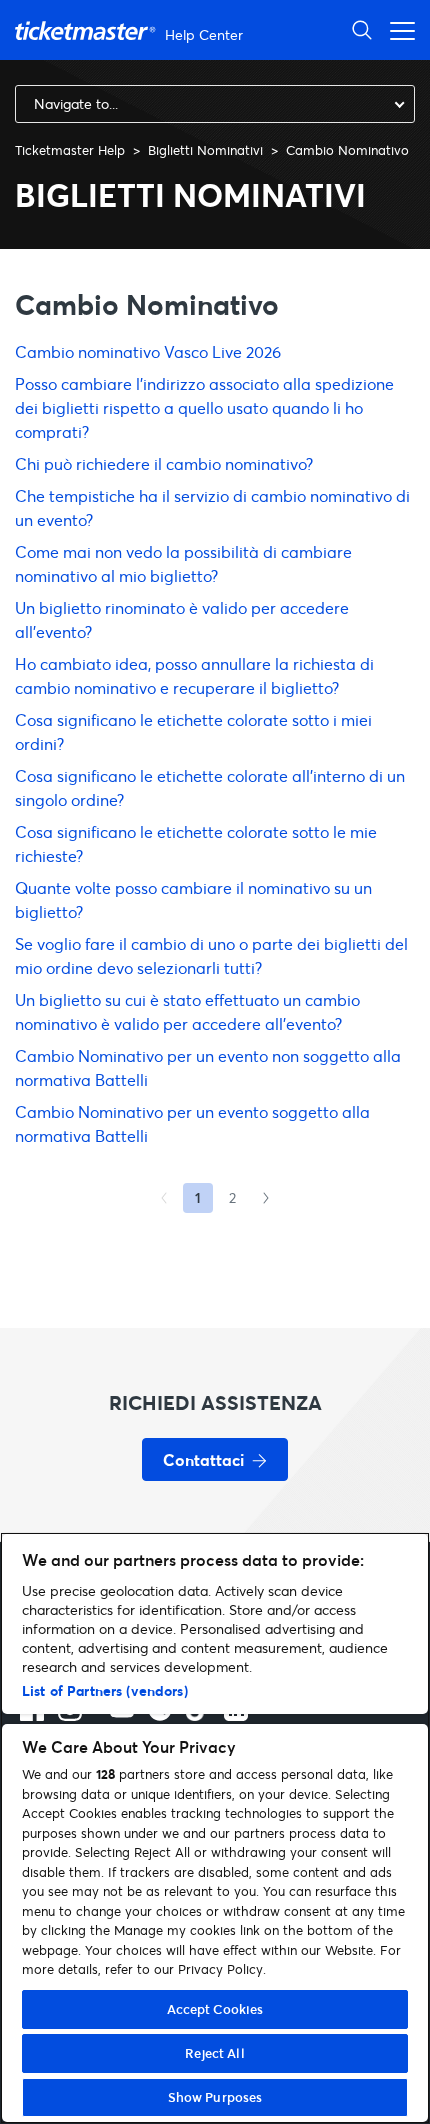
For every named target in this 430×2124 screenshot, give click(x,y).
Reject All (214, 2053)
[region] (215, 1828)
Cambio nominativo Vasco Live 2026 (148, 351)
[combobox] (215, 104)
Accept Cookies (215, 2009)
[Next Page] (266, 1198)
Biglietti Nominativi (205, 150)
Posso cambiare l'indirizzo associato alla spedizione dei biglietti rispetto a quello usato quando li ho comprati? (204, 407)
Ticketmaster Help (70, 150)
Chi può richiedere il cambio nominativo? (164, 463)
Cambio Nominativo (347, 150)
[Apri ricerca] (362, 29)
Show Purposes (215, 2097)
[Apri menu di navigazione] (397, 29)
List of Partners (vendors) (105, 1690)
